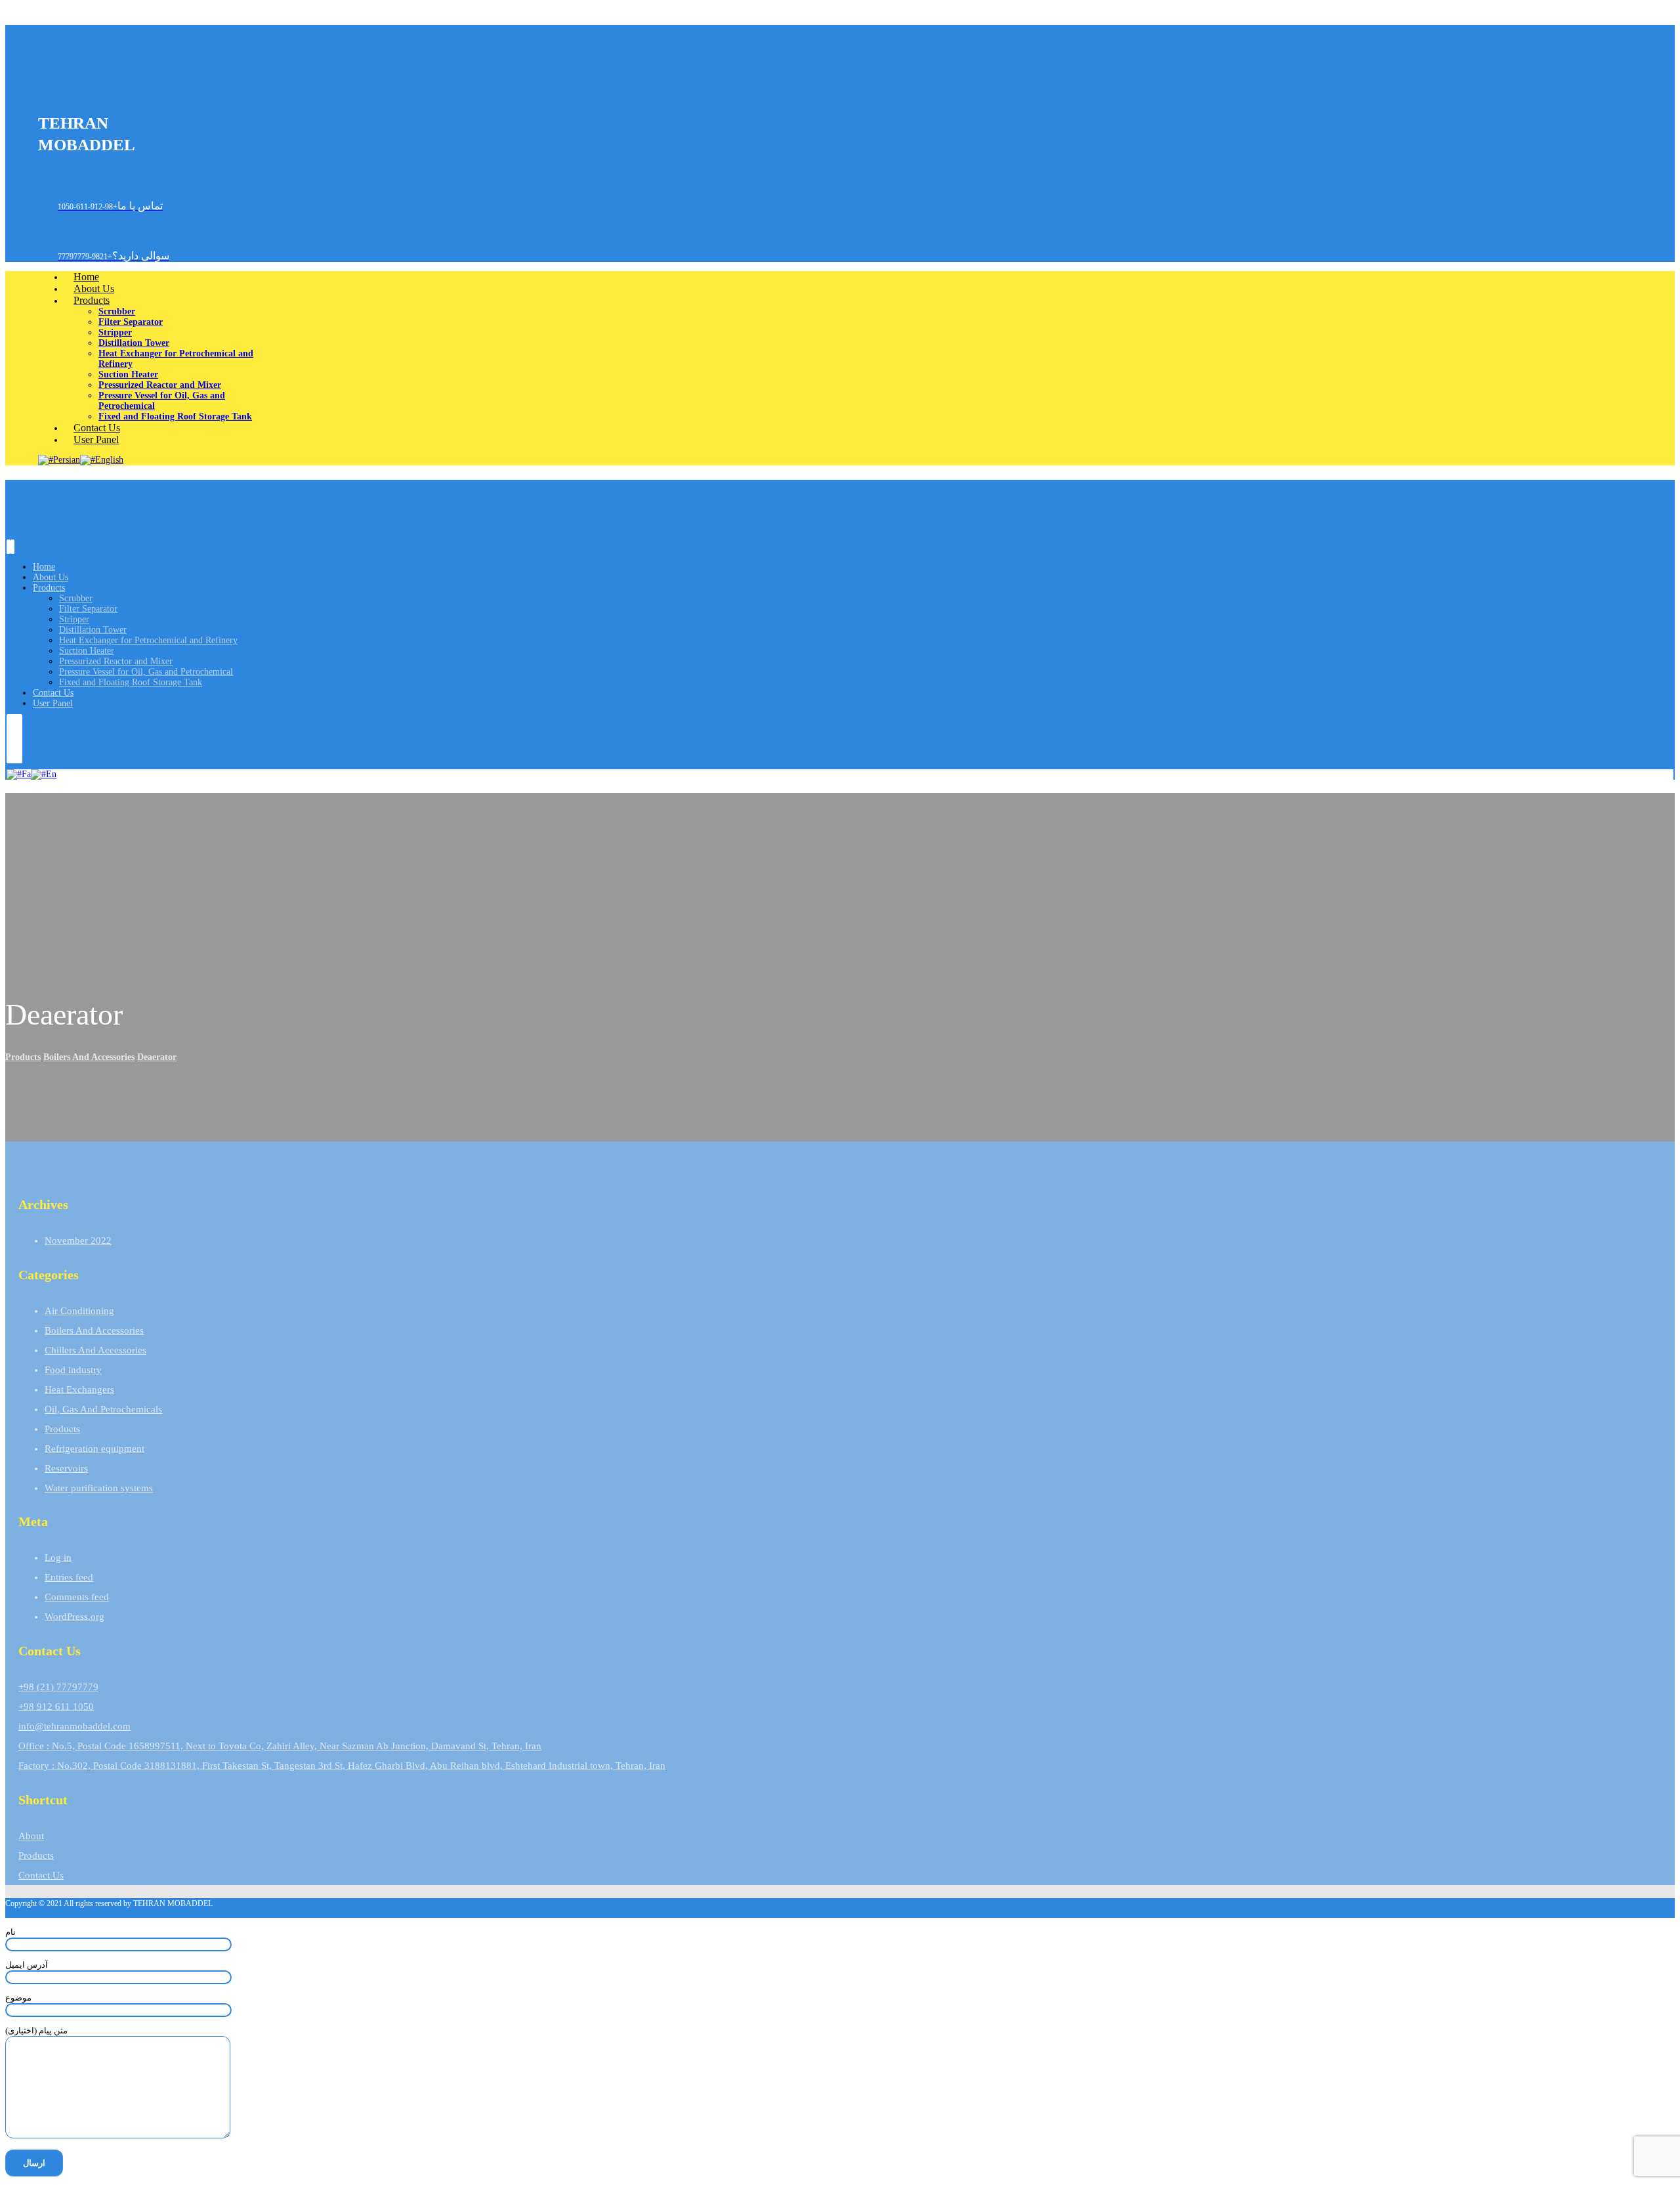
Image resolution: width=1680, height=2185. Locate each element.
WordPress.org (74, 1617)
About (31, 1836)
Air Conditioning (79, 1311)
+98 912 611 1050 (56, 1707)
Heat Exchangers (79, 1389)
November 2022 (78, 1241)
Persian (67, 460)
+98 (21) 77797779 (58, 1687)
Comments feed (77, 1597)
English (109, 460)
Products (62, 1429)
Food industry (73, 1370)
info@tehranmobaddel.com (74, 1726)
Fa (26, 774)
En (51, 774)
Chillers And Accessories (95, 1350)
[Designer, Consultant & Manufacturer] (58, 88)
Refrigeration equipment (94, 1449)
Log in (58, 1558)
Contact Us (41, 1875)
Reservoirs (66, 1468)
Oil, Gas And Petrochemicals (103, 1409)
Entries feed (69, 1577)
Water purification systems (99, 1488)
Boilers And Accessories (94, 1330)
